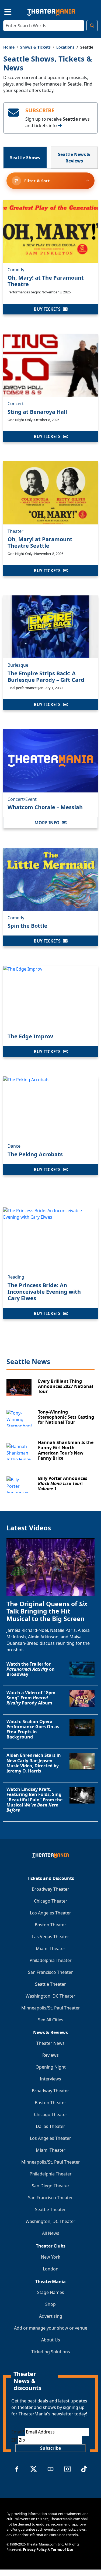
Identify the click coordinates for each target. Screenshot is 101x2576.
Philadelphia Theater (51, 1960)
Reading (16, 1277)
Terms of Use (62, 2550)
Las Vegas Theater (51, 1937)
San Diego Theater (51, 2186)
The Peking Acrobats (35, 1154)
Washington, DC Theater (50, 1996)
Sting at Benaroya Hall (37, 412)
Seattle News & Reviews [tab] (74, 158)
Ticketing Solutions (51, 2352)
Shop (50, 2304)
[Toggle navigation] (3, 11)
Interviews (50, 2079)
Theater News (50, 2043)
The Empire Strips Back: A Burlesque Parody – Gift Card (46, 677)
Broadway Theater (50, 1889)
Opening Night (51, 2067)
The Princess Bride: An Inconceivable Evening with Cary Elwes (44, 1292)
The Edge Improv (30, 1036)
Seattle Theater (50, 1984)
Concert (16, 404)
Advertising (51, 2316)
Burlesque (18, 665)
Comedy (16, 270)
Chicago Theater (51, 1901)
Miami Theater (51, 1948)
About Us (51, 2340)
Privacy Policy (35, 2550)
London (51, 2269)
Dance (14, 1146)
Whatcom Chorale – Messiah (45, 807)
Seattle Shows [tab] (25, 158)
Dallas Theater (50, 2126)
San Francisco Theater (50, 1972)
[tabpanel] (50, 833)
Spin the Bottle (27, 926)
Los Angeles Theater (50, 1913)
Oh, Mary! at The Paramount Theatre (46, 281)
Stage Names (51, 2292)
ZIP (15, 2440)
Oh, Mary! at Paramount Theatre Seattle (40, 542)
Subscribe (50, 2448)
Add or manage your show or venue (51, 2328)
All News (51, 2233)
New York (51, 2257)
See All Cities (51, 2020)
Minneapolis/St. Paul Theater (51, 2008)
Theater (15, 531)
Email (18, 2432)
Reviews (50, 2055)
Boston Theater (50, 1925)
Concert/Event (22, 799)
